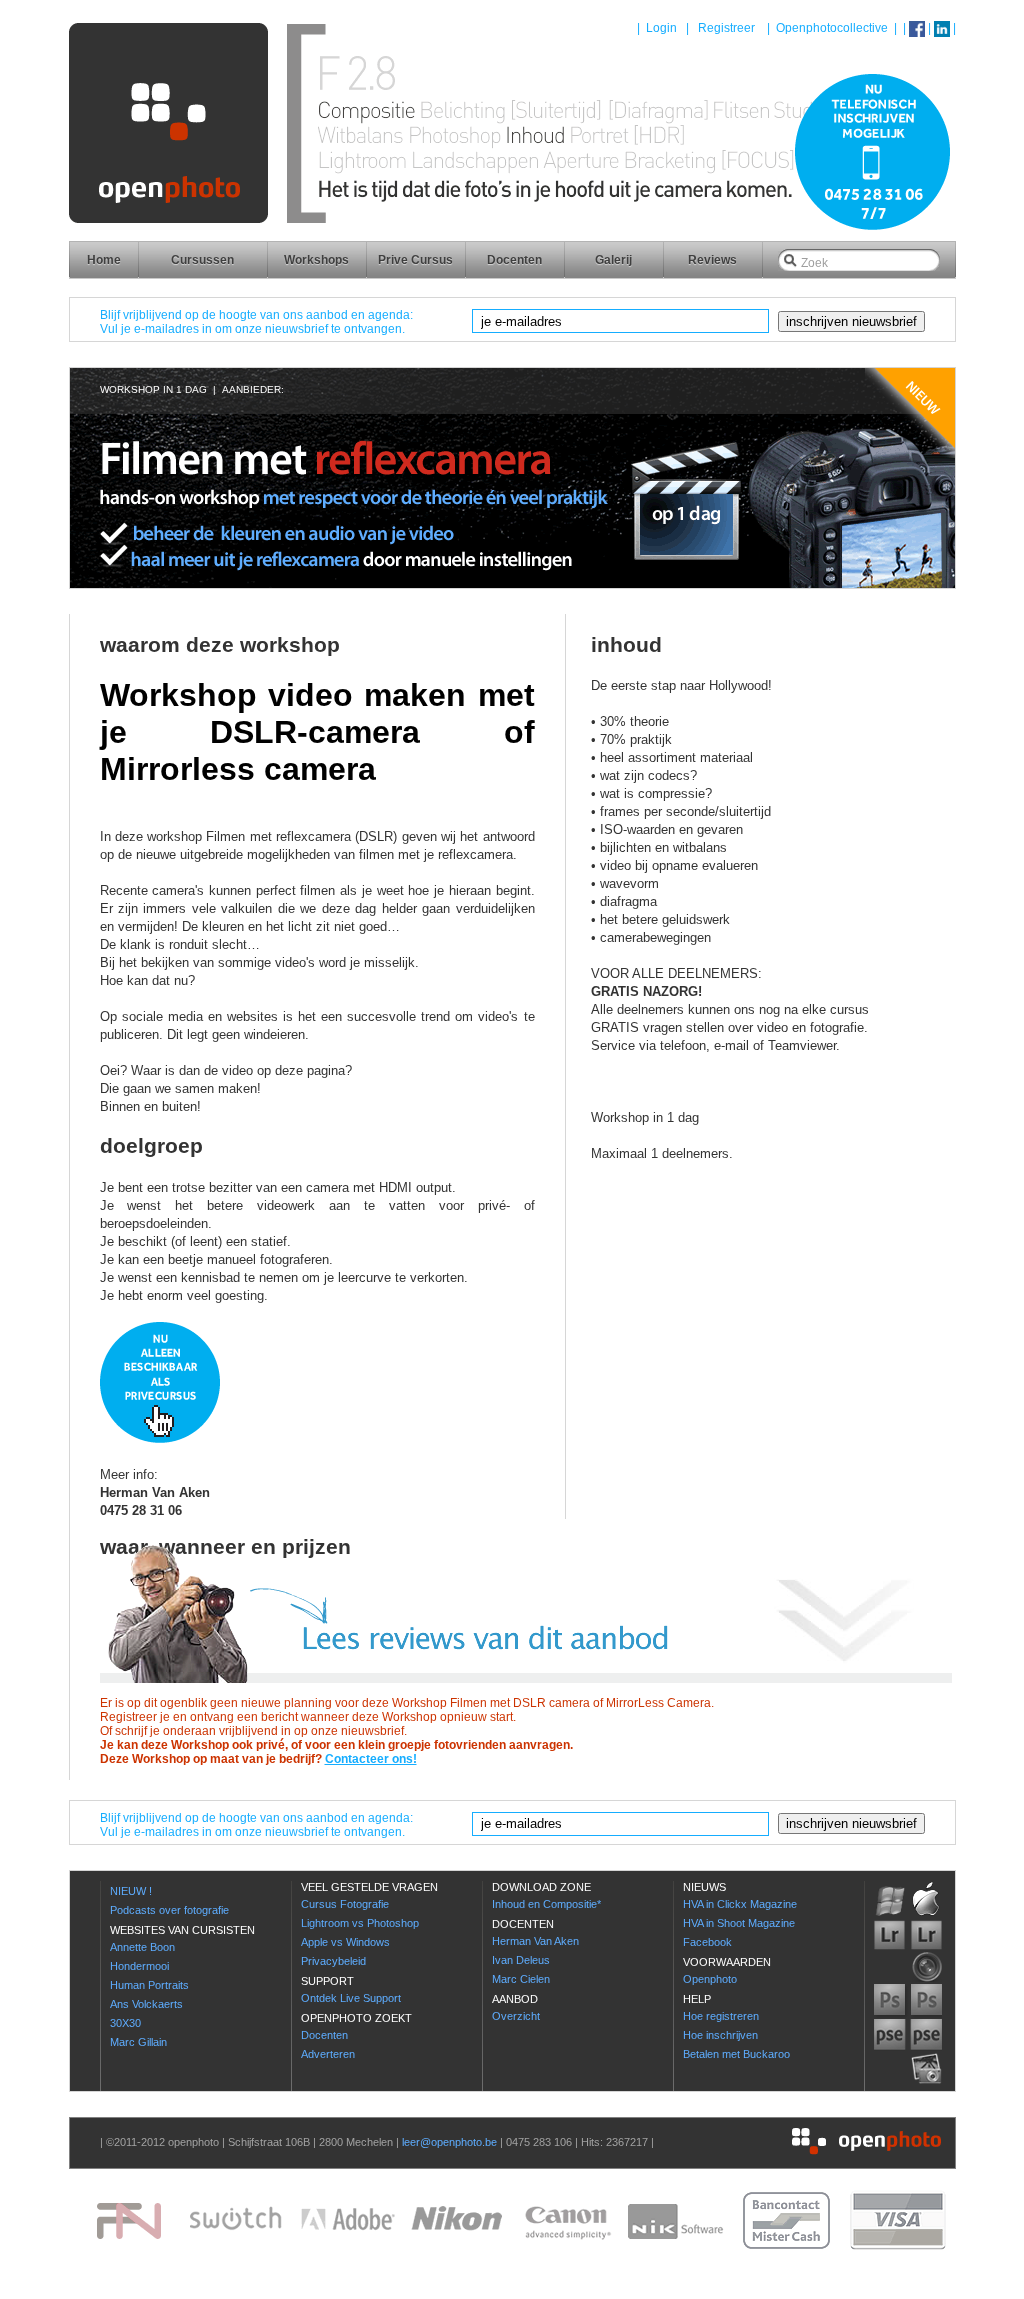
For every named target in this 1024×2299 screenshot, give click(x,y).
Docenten (514, 260)
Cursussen (202, 260)
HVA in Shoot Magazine (739, 1923)
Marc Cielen (521, 1979)
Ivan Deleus (521, 1960)
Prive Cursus (415, 260)
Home (104, 260)
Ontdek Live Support (351, 1998)
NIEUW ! (131, 1891)
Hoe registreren (721, 2016)
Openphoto (710, 1979)
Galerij (613, 260)
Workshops (316, 260)
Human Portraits (149, 1985)
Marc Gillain (138, 2042)
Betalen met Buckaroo (736, 2054)
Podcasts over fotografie (169, 1910)
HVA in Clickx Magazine (740, 1904)
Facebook (707, 1942)
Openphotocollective (832, 28)
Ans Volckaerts (146, 2004)
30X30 (125, 2023)
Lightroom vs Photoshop (360, 1923)
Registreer (726, 28)
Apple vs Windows (345, 1942)
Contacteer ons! (371, 1759)
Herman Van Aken (535, 1941)
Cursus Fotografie (345, 1904)
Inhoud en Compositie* (546, 1904)
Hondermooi (139, 1966)
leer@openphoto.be (449, 2142)
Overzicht (516, 2016)
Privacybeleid (333, 1961)
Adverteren (328, 2054)
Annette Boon (142, 1947)
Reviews (712, 260)
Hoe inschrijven (720, 2035)
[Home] (512, 235)
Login (661, 28)
